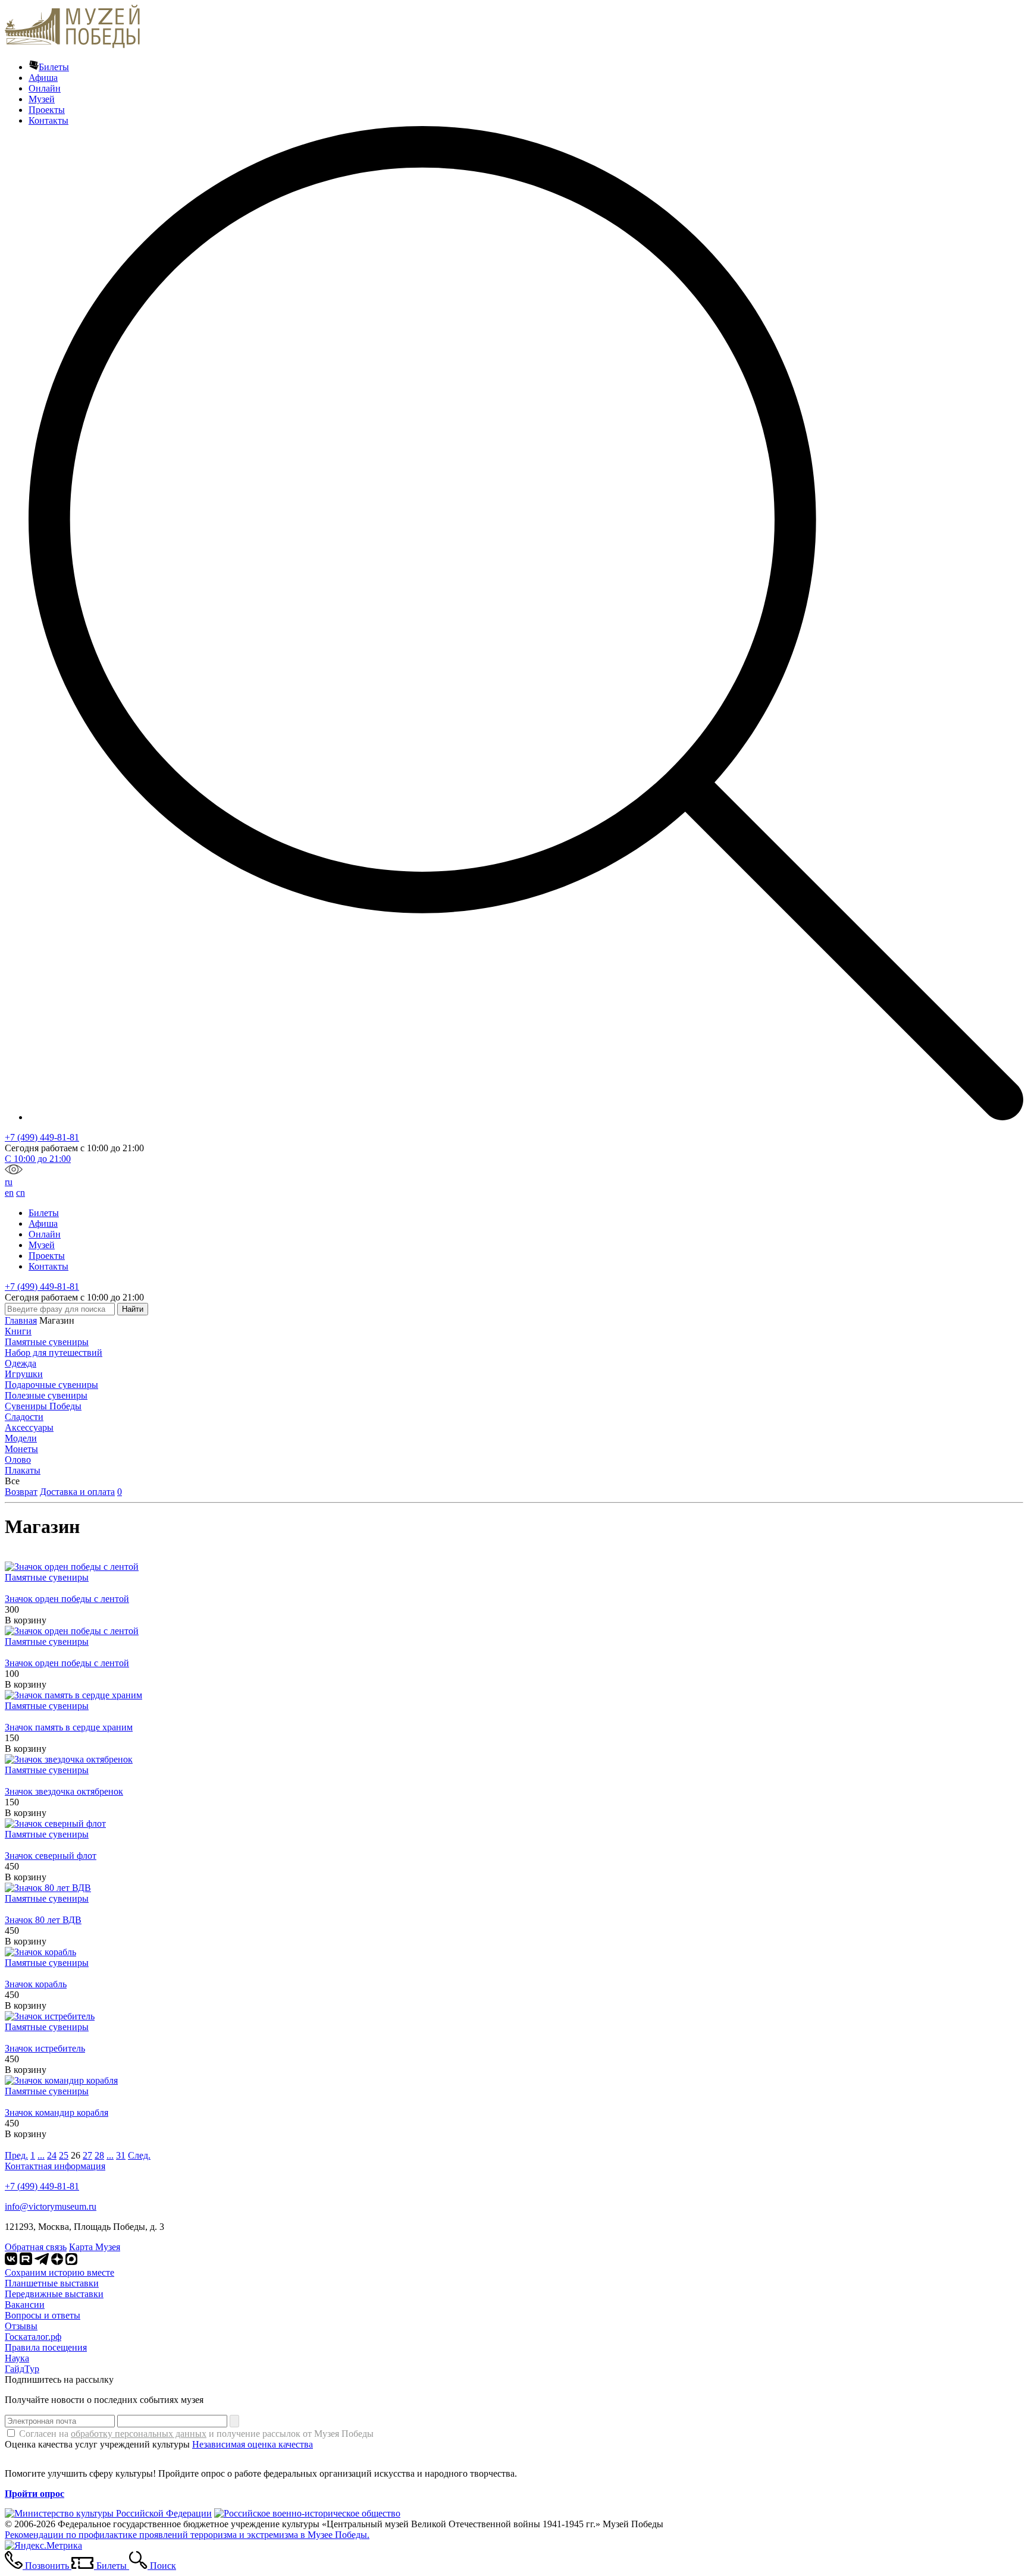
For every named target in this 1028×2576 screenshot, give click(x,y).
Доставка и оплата (77, 1492)
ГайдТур (22, 2369)
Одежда (21, 1363)
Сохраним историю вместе (59, 2272)
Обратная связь (36, 2247)
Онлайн (45, 88)
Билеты (54, 67)
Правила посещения (46, 2347)
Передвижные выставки (54, 2294)
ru (9, 1182)
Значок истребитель (45, 2048)
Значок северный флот (51, 1856)
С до (38, 1159)
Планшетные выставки (52, 2283)
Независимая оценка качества (253, 2444)
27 (87, 2155)
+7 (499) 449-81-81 (42, 1137)
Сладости (24, 1417)
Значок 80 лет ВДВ (43, 1920)
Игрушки (24, 1374)
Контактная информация (55, 2166)
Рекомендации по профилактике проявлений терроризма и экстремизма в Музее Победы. (187, 2535)
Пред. (16, 2155)
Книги (18, 1331)
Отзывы (21, 2326)
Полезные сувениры (46, 1395)
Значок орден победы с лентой (67, 1599)
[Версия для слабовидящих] (14, 1171)
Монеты (21, 1449)
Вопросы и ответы (43, 2315)
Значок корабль (36, 1984)
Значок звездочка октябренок (64, 1791)
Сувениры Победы (43, 1406)
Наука (17, 2358)
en (9, 1193)
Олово (18, 1460)
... (41, 2155)
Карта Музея (95, 2247)
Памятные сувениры (47, 1342)
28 (99, 2155)
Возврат (21, 1492)
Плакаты (23, 1470)
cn (21, 1193)
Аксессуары (29, 1427)
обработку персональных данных (139, 2434)
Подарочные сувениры (51, 1385)
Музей (42, 99)
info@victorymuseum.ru (51, 2206)
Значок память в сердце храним (69, 1727)
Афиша (43, 78)
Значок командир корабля (57, 2112)
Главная (21, 1320)
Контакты (48, 120)
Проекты (47, 110)
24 (52, 2155)
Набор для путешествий (54, 1353)
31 (121, 2155)
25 (64, 2155)
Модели (21, 1438)
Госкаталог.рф (33, 2337)
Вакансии (25, 2305)
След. (139, 2155)
